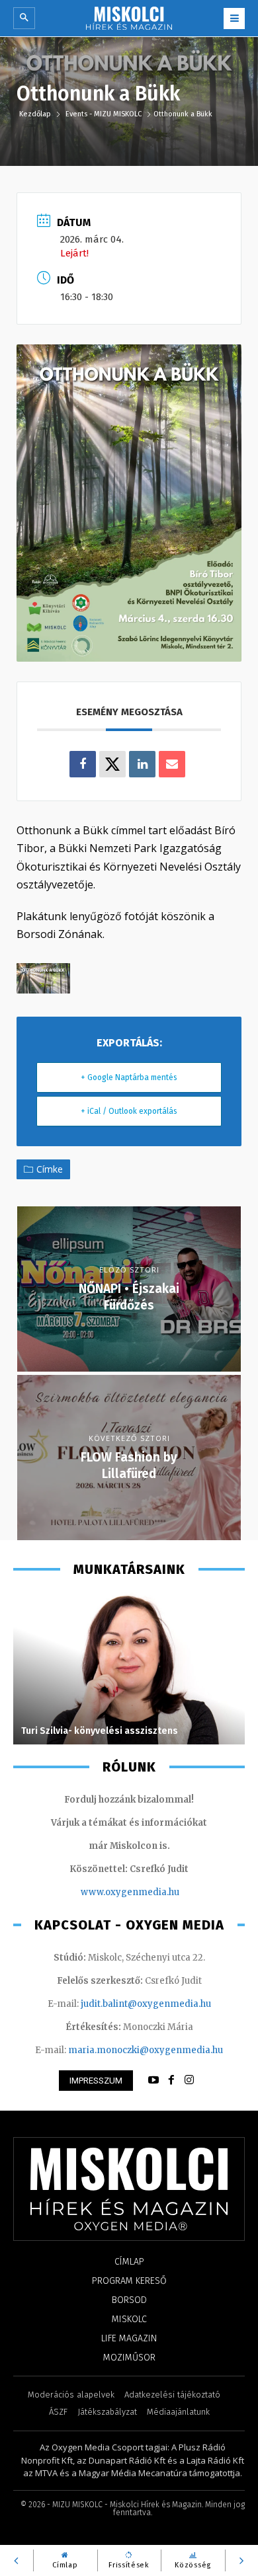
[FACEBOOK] (171, 2080)
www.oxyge (107, 1892)
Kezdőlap (36, 114)
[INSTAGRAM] (189, 2080)
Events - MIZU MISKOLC (104, 114)
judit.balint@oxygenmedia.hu (146, 2004)
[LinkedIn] (142, 764)
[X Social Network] (112, 764)
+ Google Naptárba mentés (129, 1077)
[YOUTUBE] (153, 2080)
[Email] (172, 764)
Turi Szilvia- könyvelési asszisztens (100, 1731)
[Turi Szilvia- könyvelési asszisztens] (129, 1668)
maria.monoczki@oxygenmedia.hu (146, 2050)
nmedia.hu (156, 1892)
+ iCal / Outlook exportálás (129, 1111)
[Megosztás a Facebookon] (83, 764)
